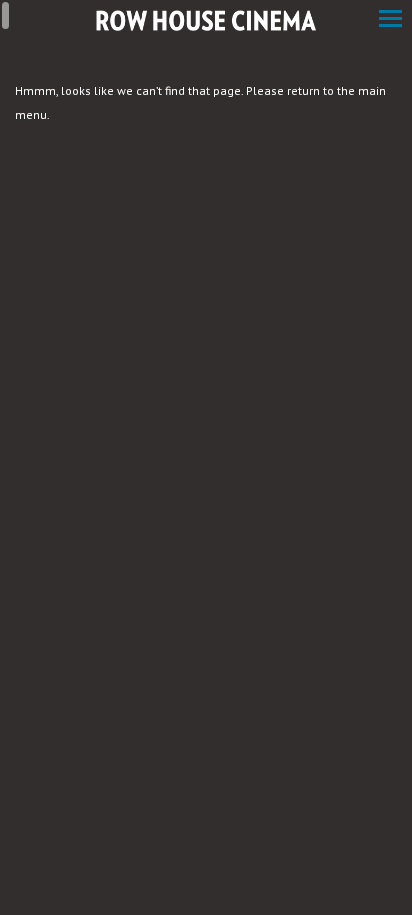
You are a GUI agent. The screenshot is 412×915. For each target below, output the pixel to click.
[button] (390, 20)
